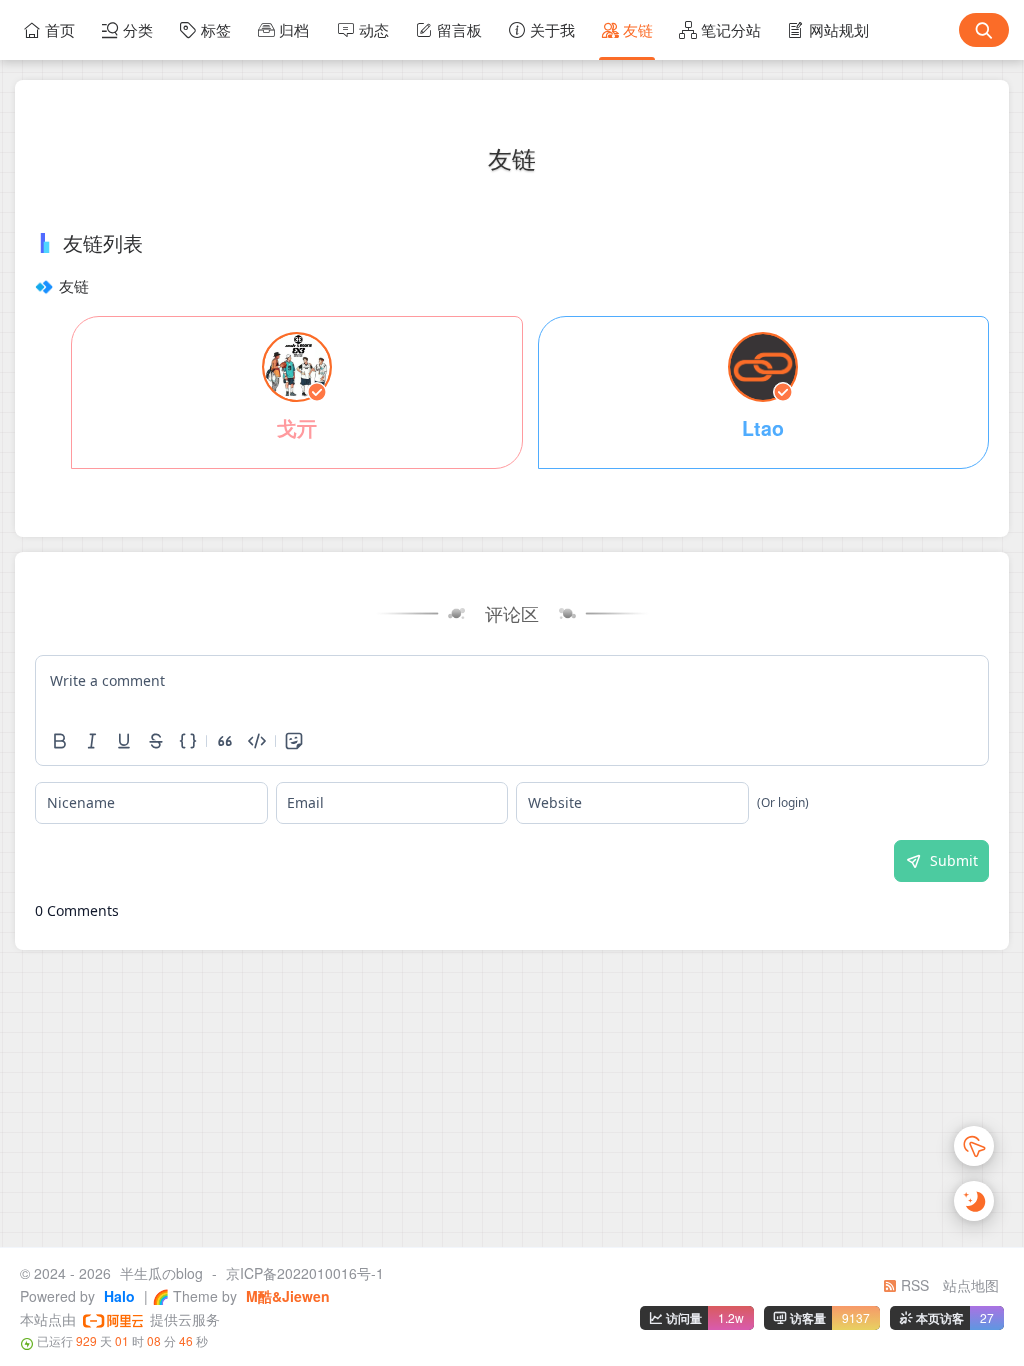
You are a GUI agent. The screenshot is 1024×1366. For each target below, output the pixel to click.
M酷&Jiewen (286, 1296)
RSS (913, 1285)
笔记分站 (731, 29)
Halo (117, 1296)
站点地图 (971, 1285)
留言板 (459, 29)
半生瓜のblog (161, 1273)
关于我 (552, 29)
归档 (294, 29)
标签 (216, 29)
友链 (638, 29)
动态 (374, 29)
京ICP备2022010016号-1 (305, 1273)
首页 (60, 29)
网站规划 (839, 29)
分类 (138, 29)
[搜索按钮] (984, 30)
